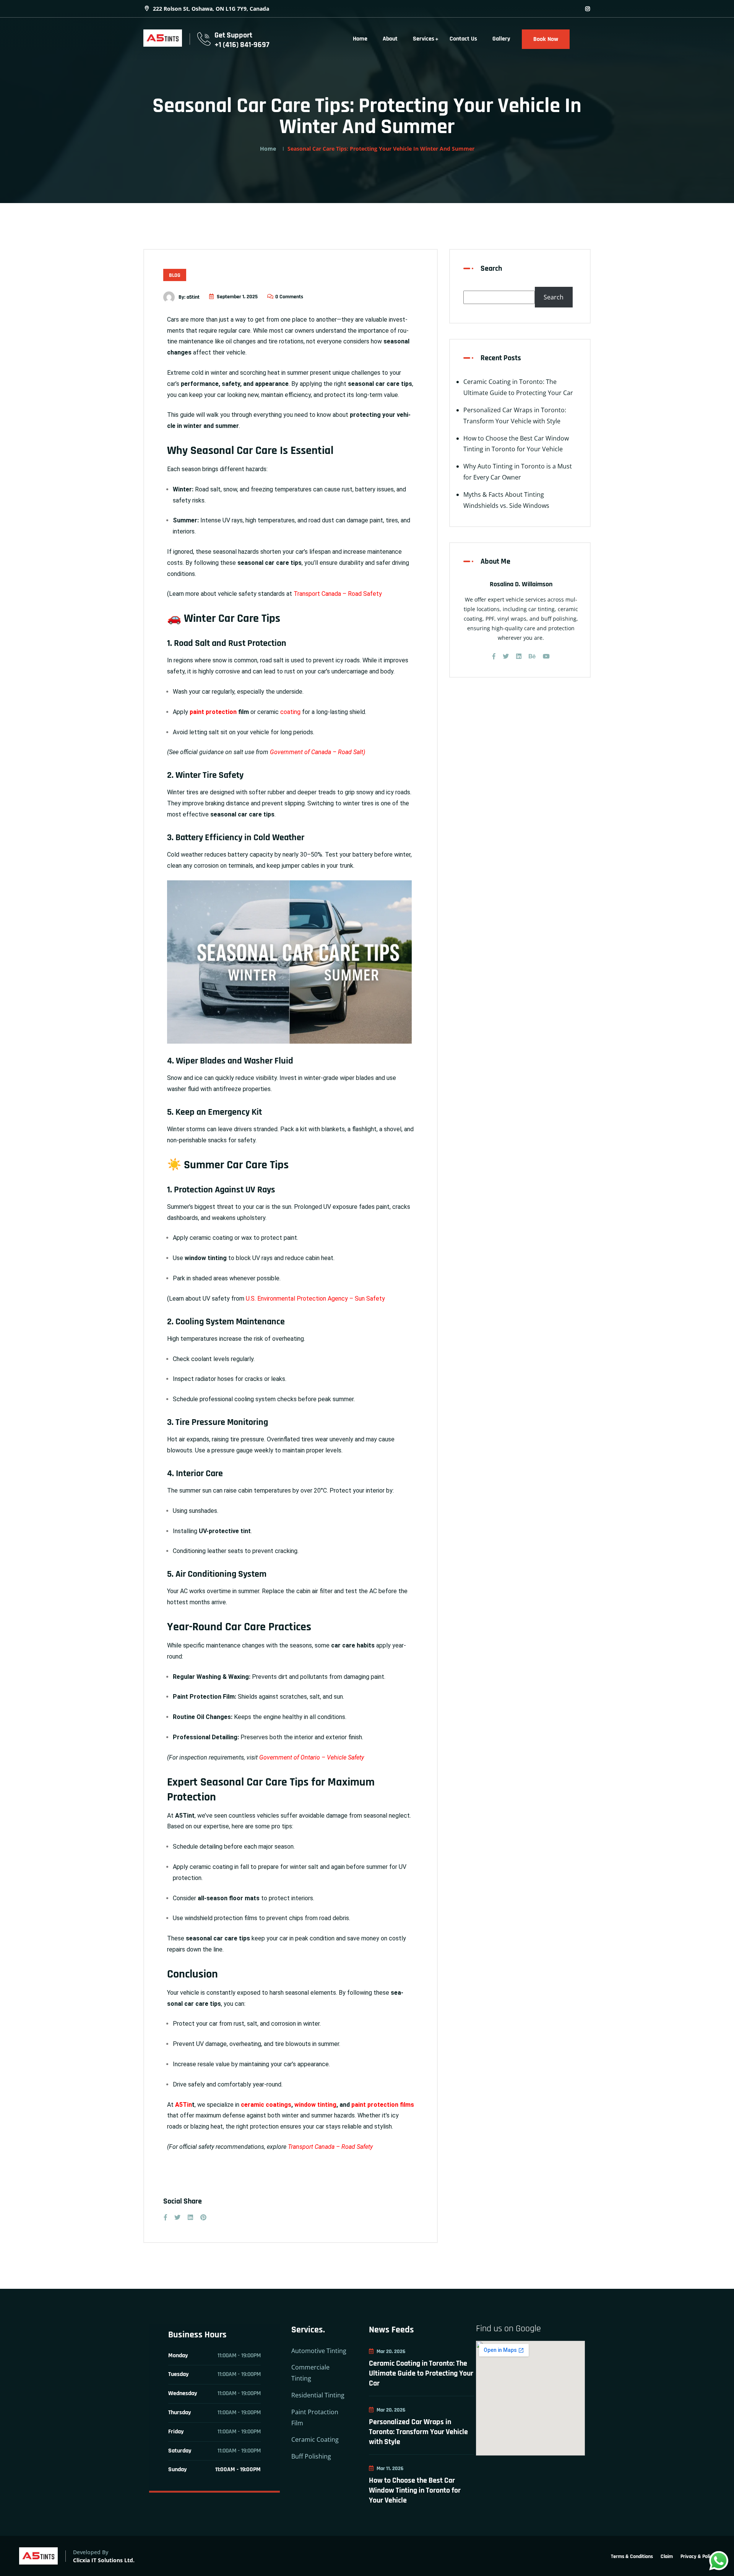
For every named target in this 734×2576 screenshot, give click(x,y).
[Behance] (532, 656)
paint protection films (383, 2105)
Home (360, 39)
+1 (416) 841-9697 (242, 45)
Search (491, 268)
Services (424, 39)
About (390, 39)
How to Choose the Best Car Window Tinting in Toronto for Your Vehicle (415, 2490)
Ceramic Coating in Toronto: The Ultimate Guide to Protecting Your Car (421, 2373)
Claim (667, 2556)
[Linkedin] (519, 656)
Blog (175, 275)
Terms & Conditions (632, 2556)
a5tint (193, 297)
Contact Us (463, 39)
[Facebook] (494, 656)
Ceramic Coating (315, 2439)
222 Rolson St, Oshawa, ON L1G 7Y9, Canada (210, 9)
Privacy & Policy (698, 2556)
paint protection (213, 712)
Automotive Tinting (319, 2351)
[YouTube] (546, 656)
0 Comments (289, 297)
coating (290, 712)
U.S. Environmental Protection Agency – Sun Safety (315, 1299)
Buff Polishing (311, 2456)
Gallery (501, 39)
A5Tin (183, 2105)
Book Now (546, 39)
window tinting (315, 2105)
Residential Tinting (318, 2395)
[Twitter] (506, 656)
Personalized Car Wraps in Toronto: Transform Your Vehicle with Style (418, 2432)
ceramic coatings (266, 2105)
